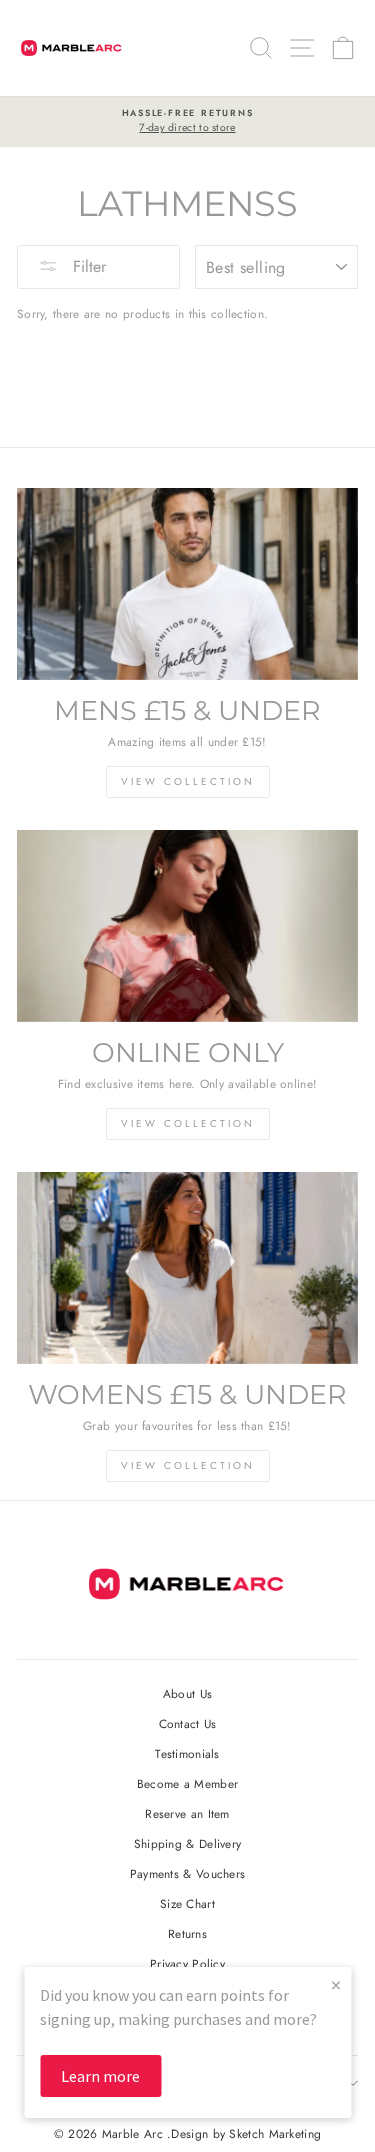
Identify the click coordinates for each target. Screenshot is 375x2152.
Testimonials (187, 1753)
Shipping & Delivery (188, 1843)
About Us (187, 1693)
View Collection (188, 781)
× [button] (336, 1984)
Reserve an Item (187, 1813)
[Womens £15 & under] (187, 1268)
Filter (87, 266)
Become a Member (187, 1783)
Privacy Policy (187, 1963)
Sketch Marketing (275, 2134)
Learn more (100, 2076)
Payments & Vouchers (188, 1873)
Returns (187, 1933)
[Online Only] (187, 926)
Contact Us (188, 1723)
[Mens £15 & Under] (187, 584)
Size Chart (187, 1903)
